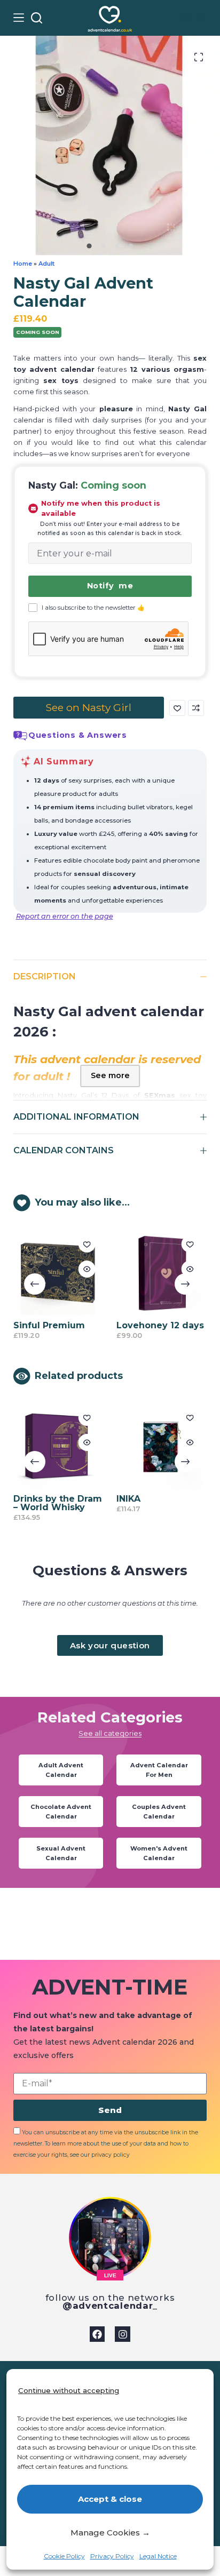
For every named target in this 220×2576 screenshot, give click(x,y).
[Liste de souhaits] (184, 18)
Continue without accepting (69, 2390)
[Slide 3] (117, 246)
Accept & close (110, 2499)
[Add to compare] (196, 708)
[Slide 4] (131, 246)
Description (45, 976)
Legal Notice (158, 2556)
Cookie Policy (64, 2556)
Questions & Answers (78, 735)
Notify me (110, 586)
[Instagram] (123, 2334)
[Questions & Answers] (20, 736)
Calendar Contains (64, 1150)
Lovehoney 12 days (123, 1325)
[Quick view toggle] (50, 1269)
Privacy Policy (112, 2556)
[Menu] (19, 18)
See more (110, 1075)
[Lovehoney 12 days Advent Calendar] (125, 1273)
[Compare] (201, 18)
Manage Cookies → (110, 2533)
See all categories (110, 1745)
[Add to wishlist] (177, 708)
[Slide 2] (103, 246)
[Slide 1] (89, 246)
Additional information (76, 1117)
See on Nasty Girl (88, 707)
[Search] (37, 18)
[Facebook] (97, 2334)
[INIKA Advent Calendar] (130, 1454)
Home (23, 264)
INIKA (97, 1507)
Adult (46, 264)
